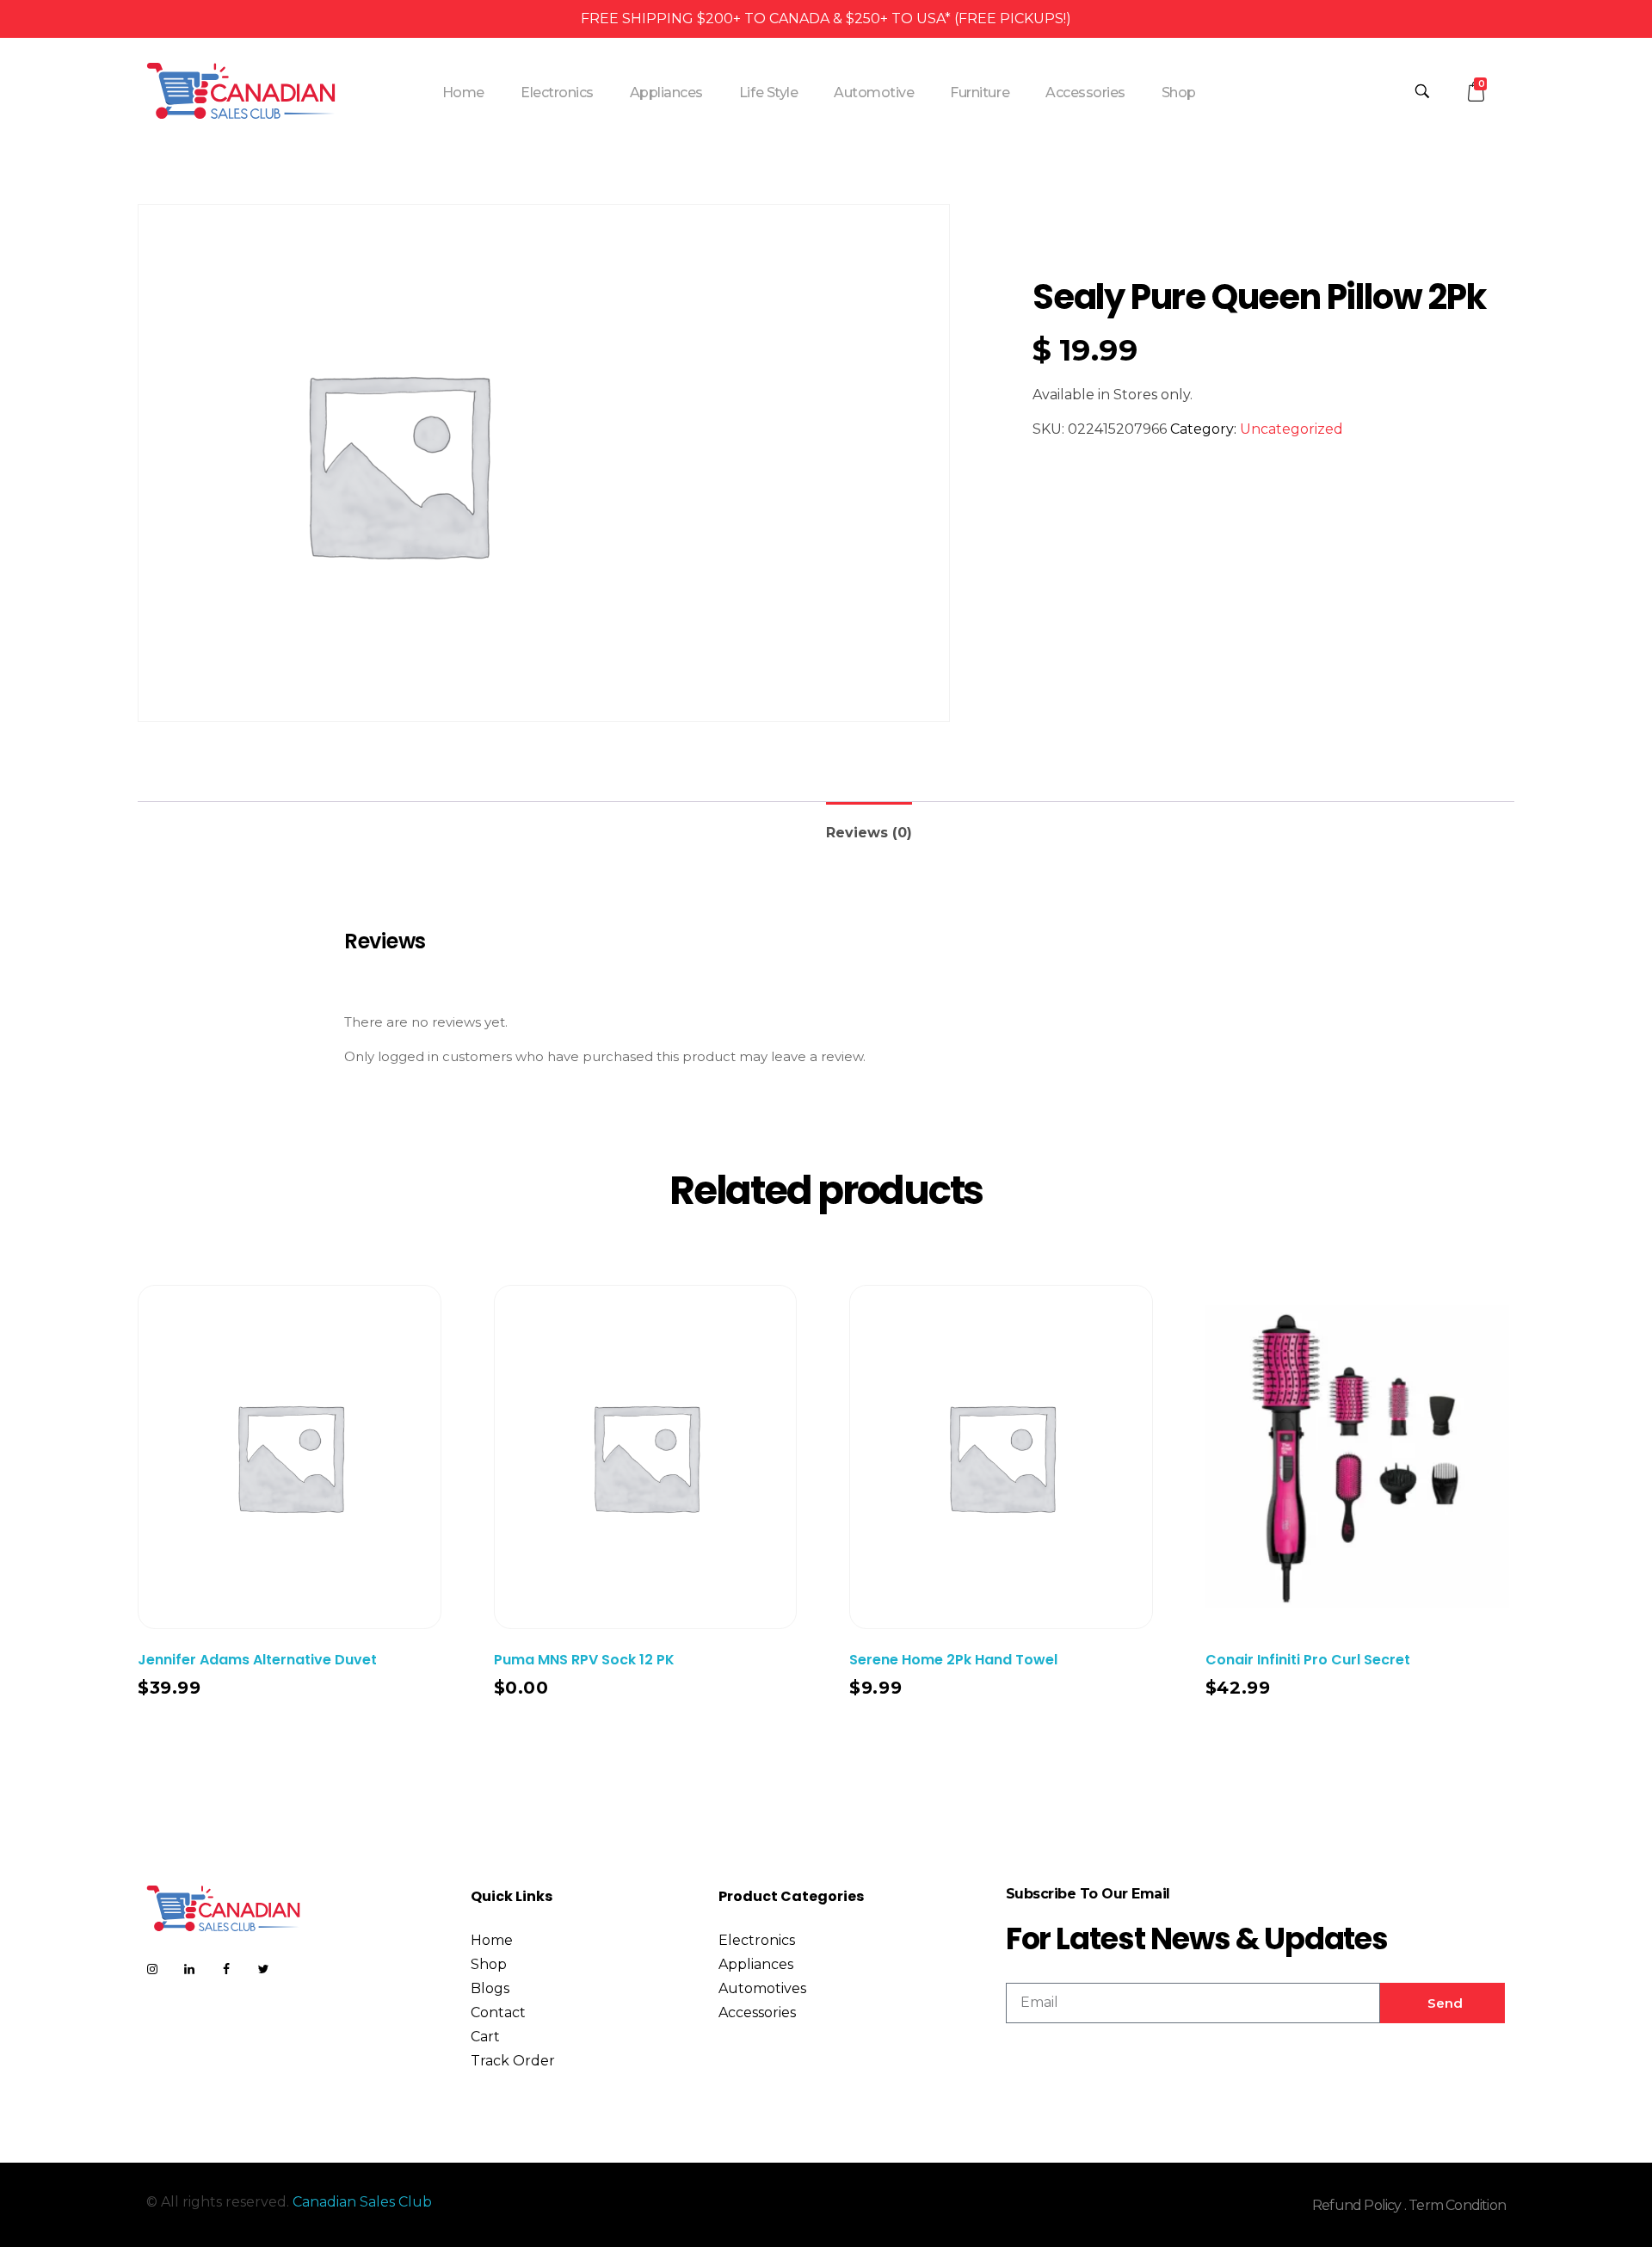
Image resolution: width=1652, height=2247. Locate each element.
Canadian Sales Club (362, 2202)
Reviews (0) (869, 833)
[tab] (869, 826)
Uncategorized (1291, 429)
